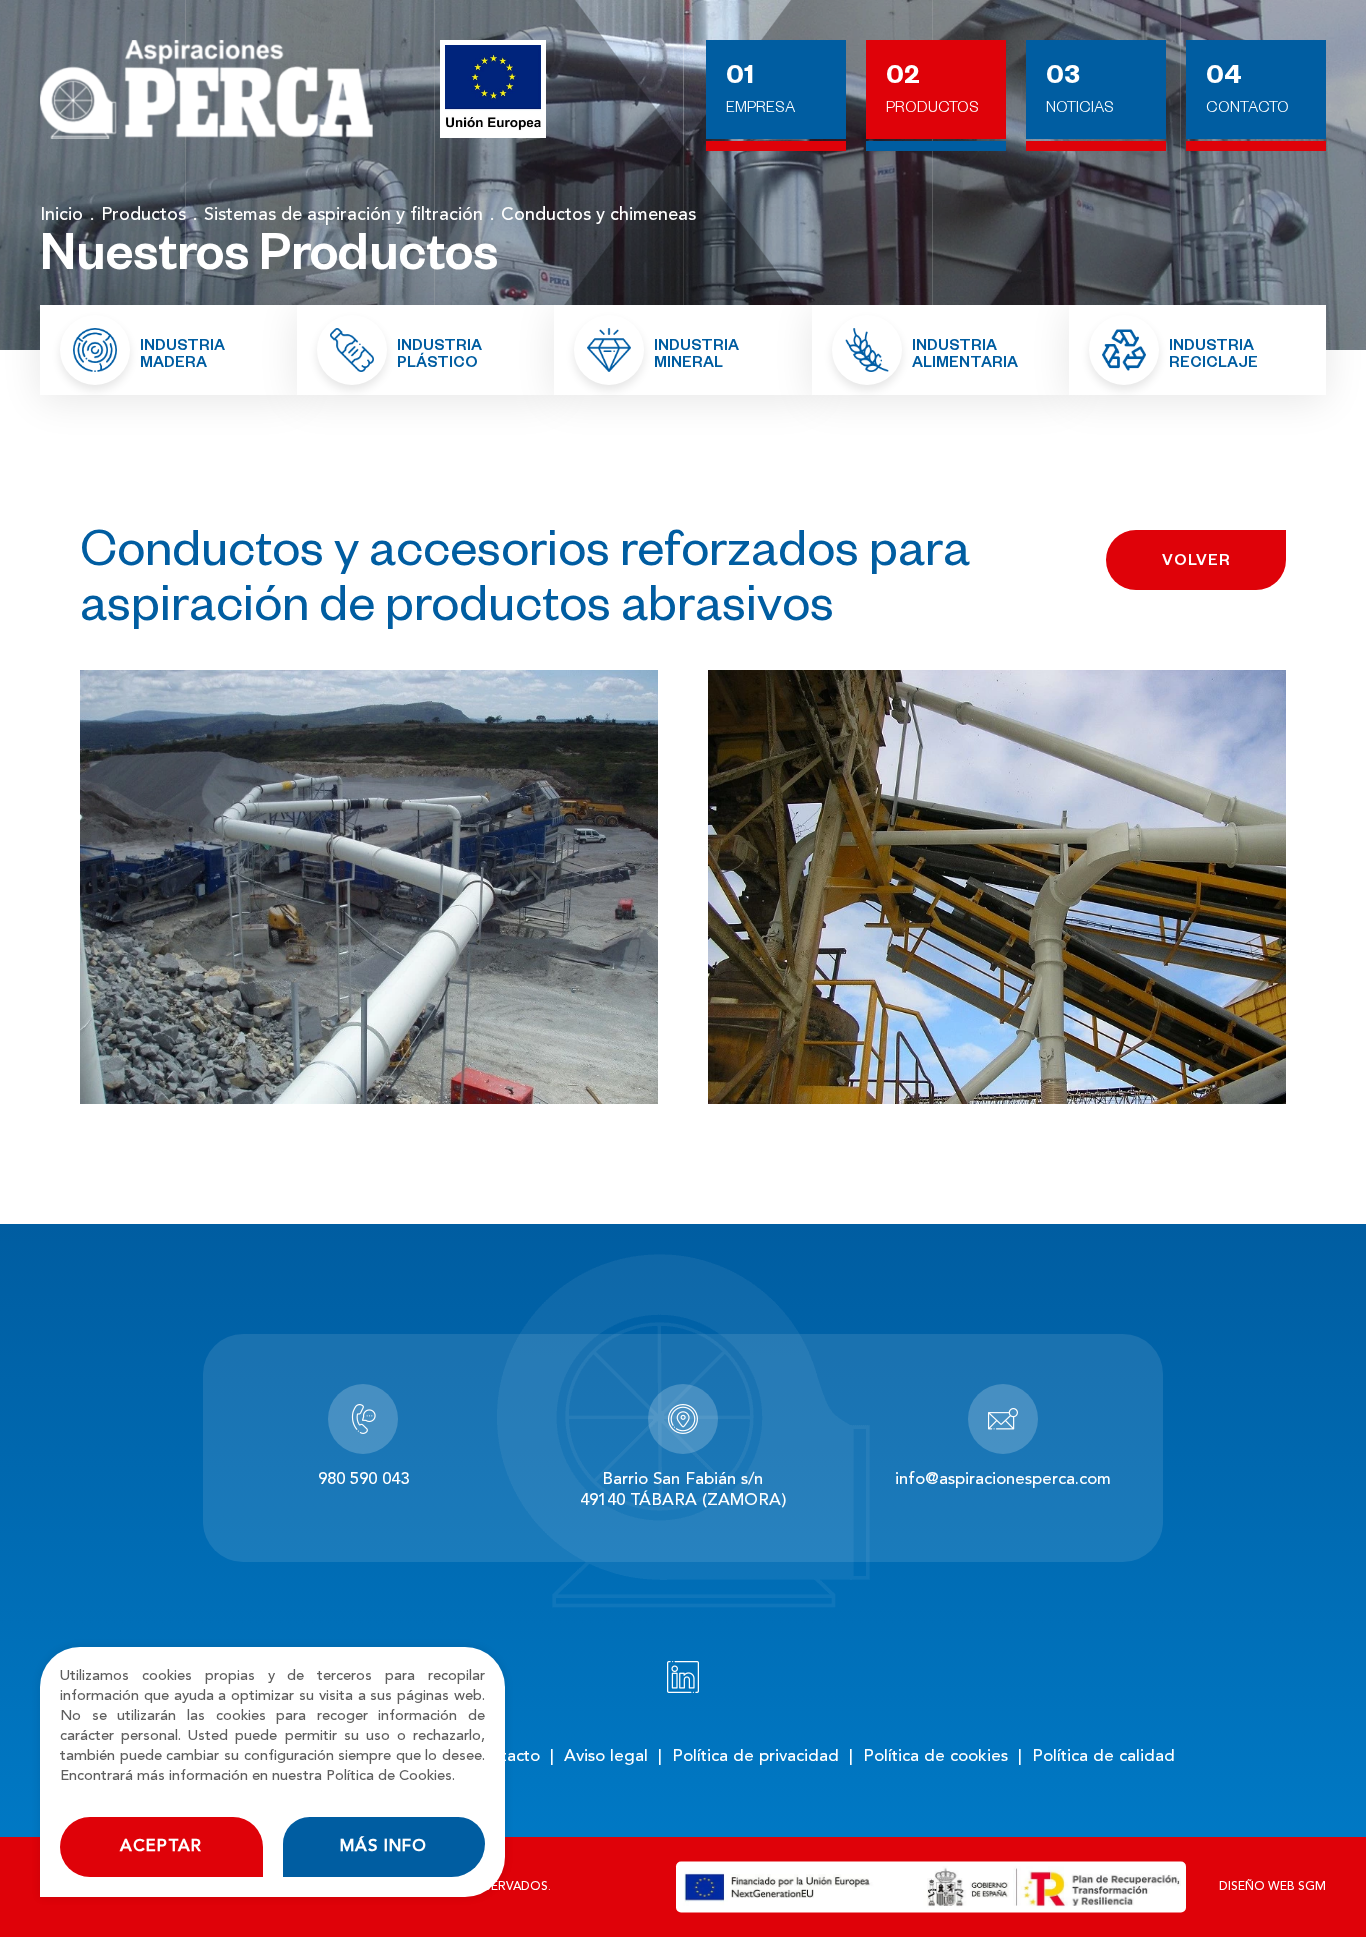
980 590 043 (363, 1479)
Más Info (383, 1847)
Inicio (61, 215)
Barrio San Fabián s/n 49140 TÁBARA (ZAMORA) (683, 1490)
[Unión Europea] (493, 89)
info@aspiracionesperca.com (1003, 1479)
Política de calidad (1103, 1756)
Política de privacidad (755, 1756)
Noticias (1080, 109)
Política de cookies (935, 1756)
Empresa (760, 109)
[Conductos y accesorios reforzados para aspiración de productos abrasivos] (369, 887)
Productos (932, 109)
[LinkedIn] (683, 1677)
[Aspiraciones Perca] (206, 90)
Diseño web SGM (1272, 1887)
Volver (1196, 562)
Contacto (1247, 109)
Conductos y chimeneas (598, 215)
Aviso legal (606, 1756)
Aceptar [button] (161, 1847)
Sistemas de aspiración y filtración (343, 215)
